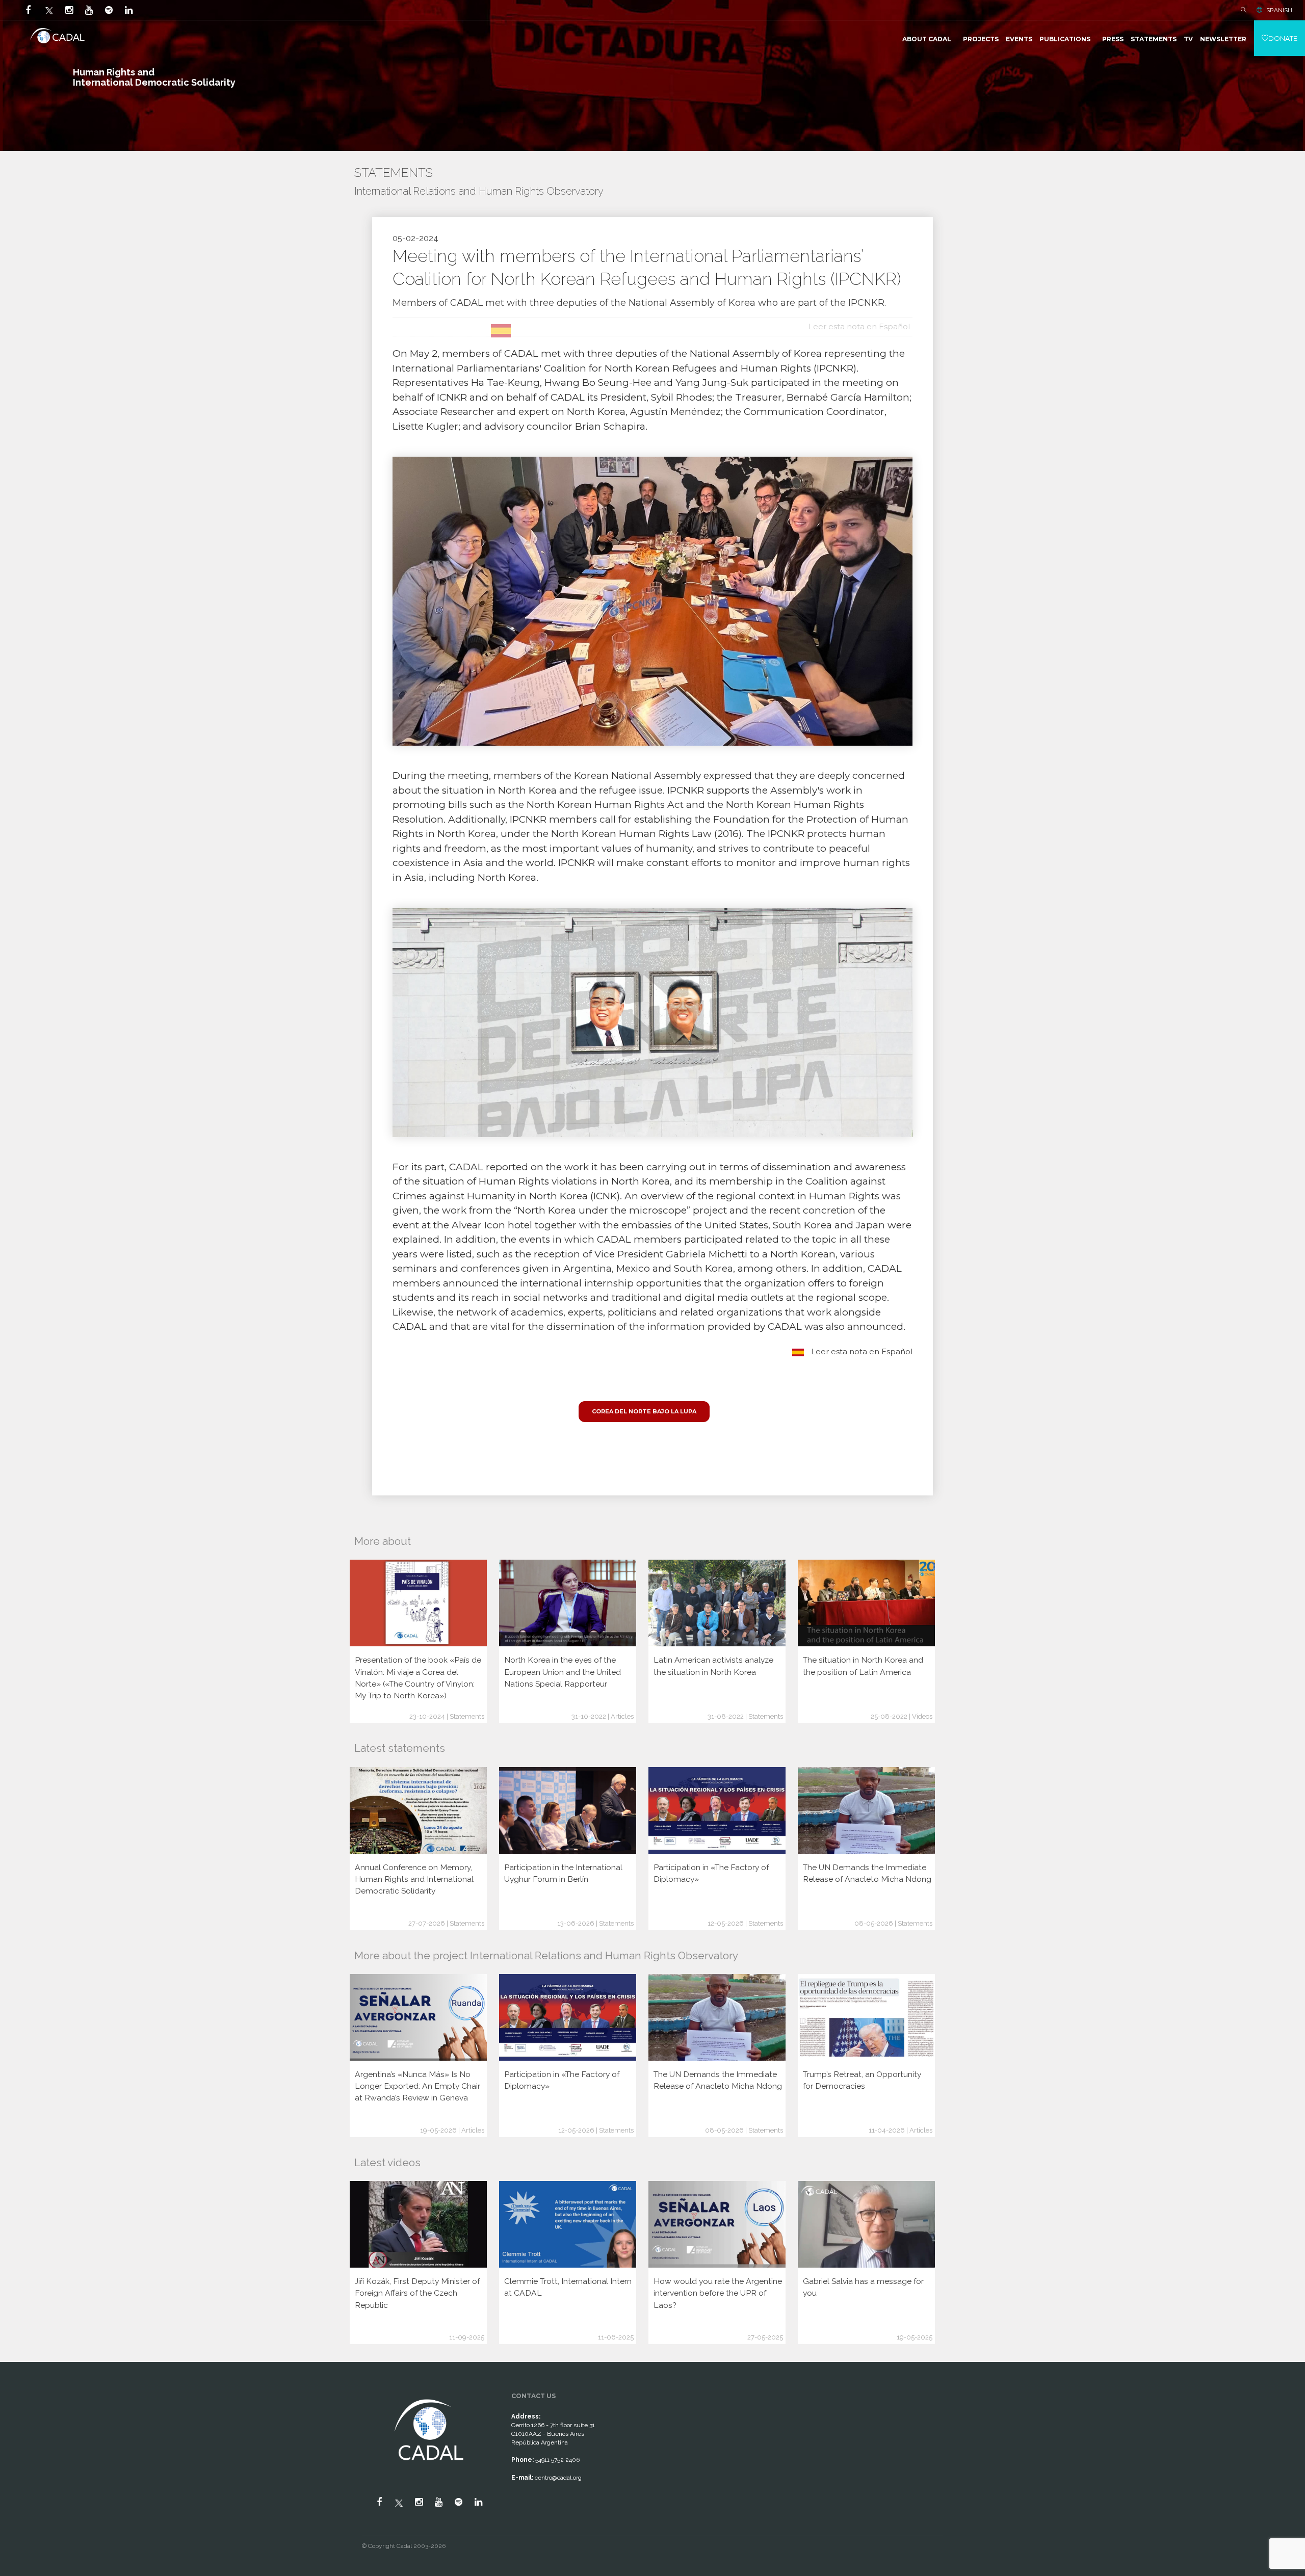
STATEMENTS (1154, 39)
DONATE (1283, 38)
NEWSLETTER (1223, 39)
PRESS (1113, 39)
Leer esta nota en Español (861, 1351)
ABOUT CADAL (927, 39)
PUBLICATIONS (1065, 39)
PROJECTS (981, 39)
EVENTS (1019, 39)
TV (1188, 39)
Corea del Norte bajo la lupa (644, 1411)
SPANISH (1279, 10)
